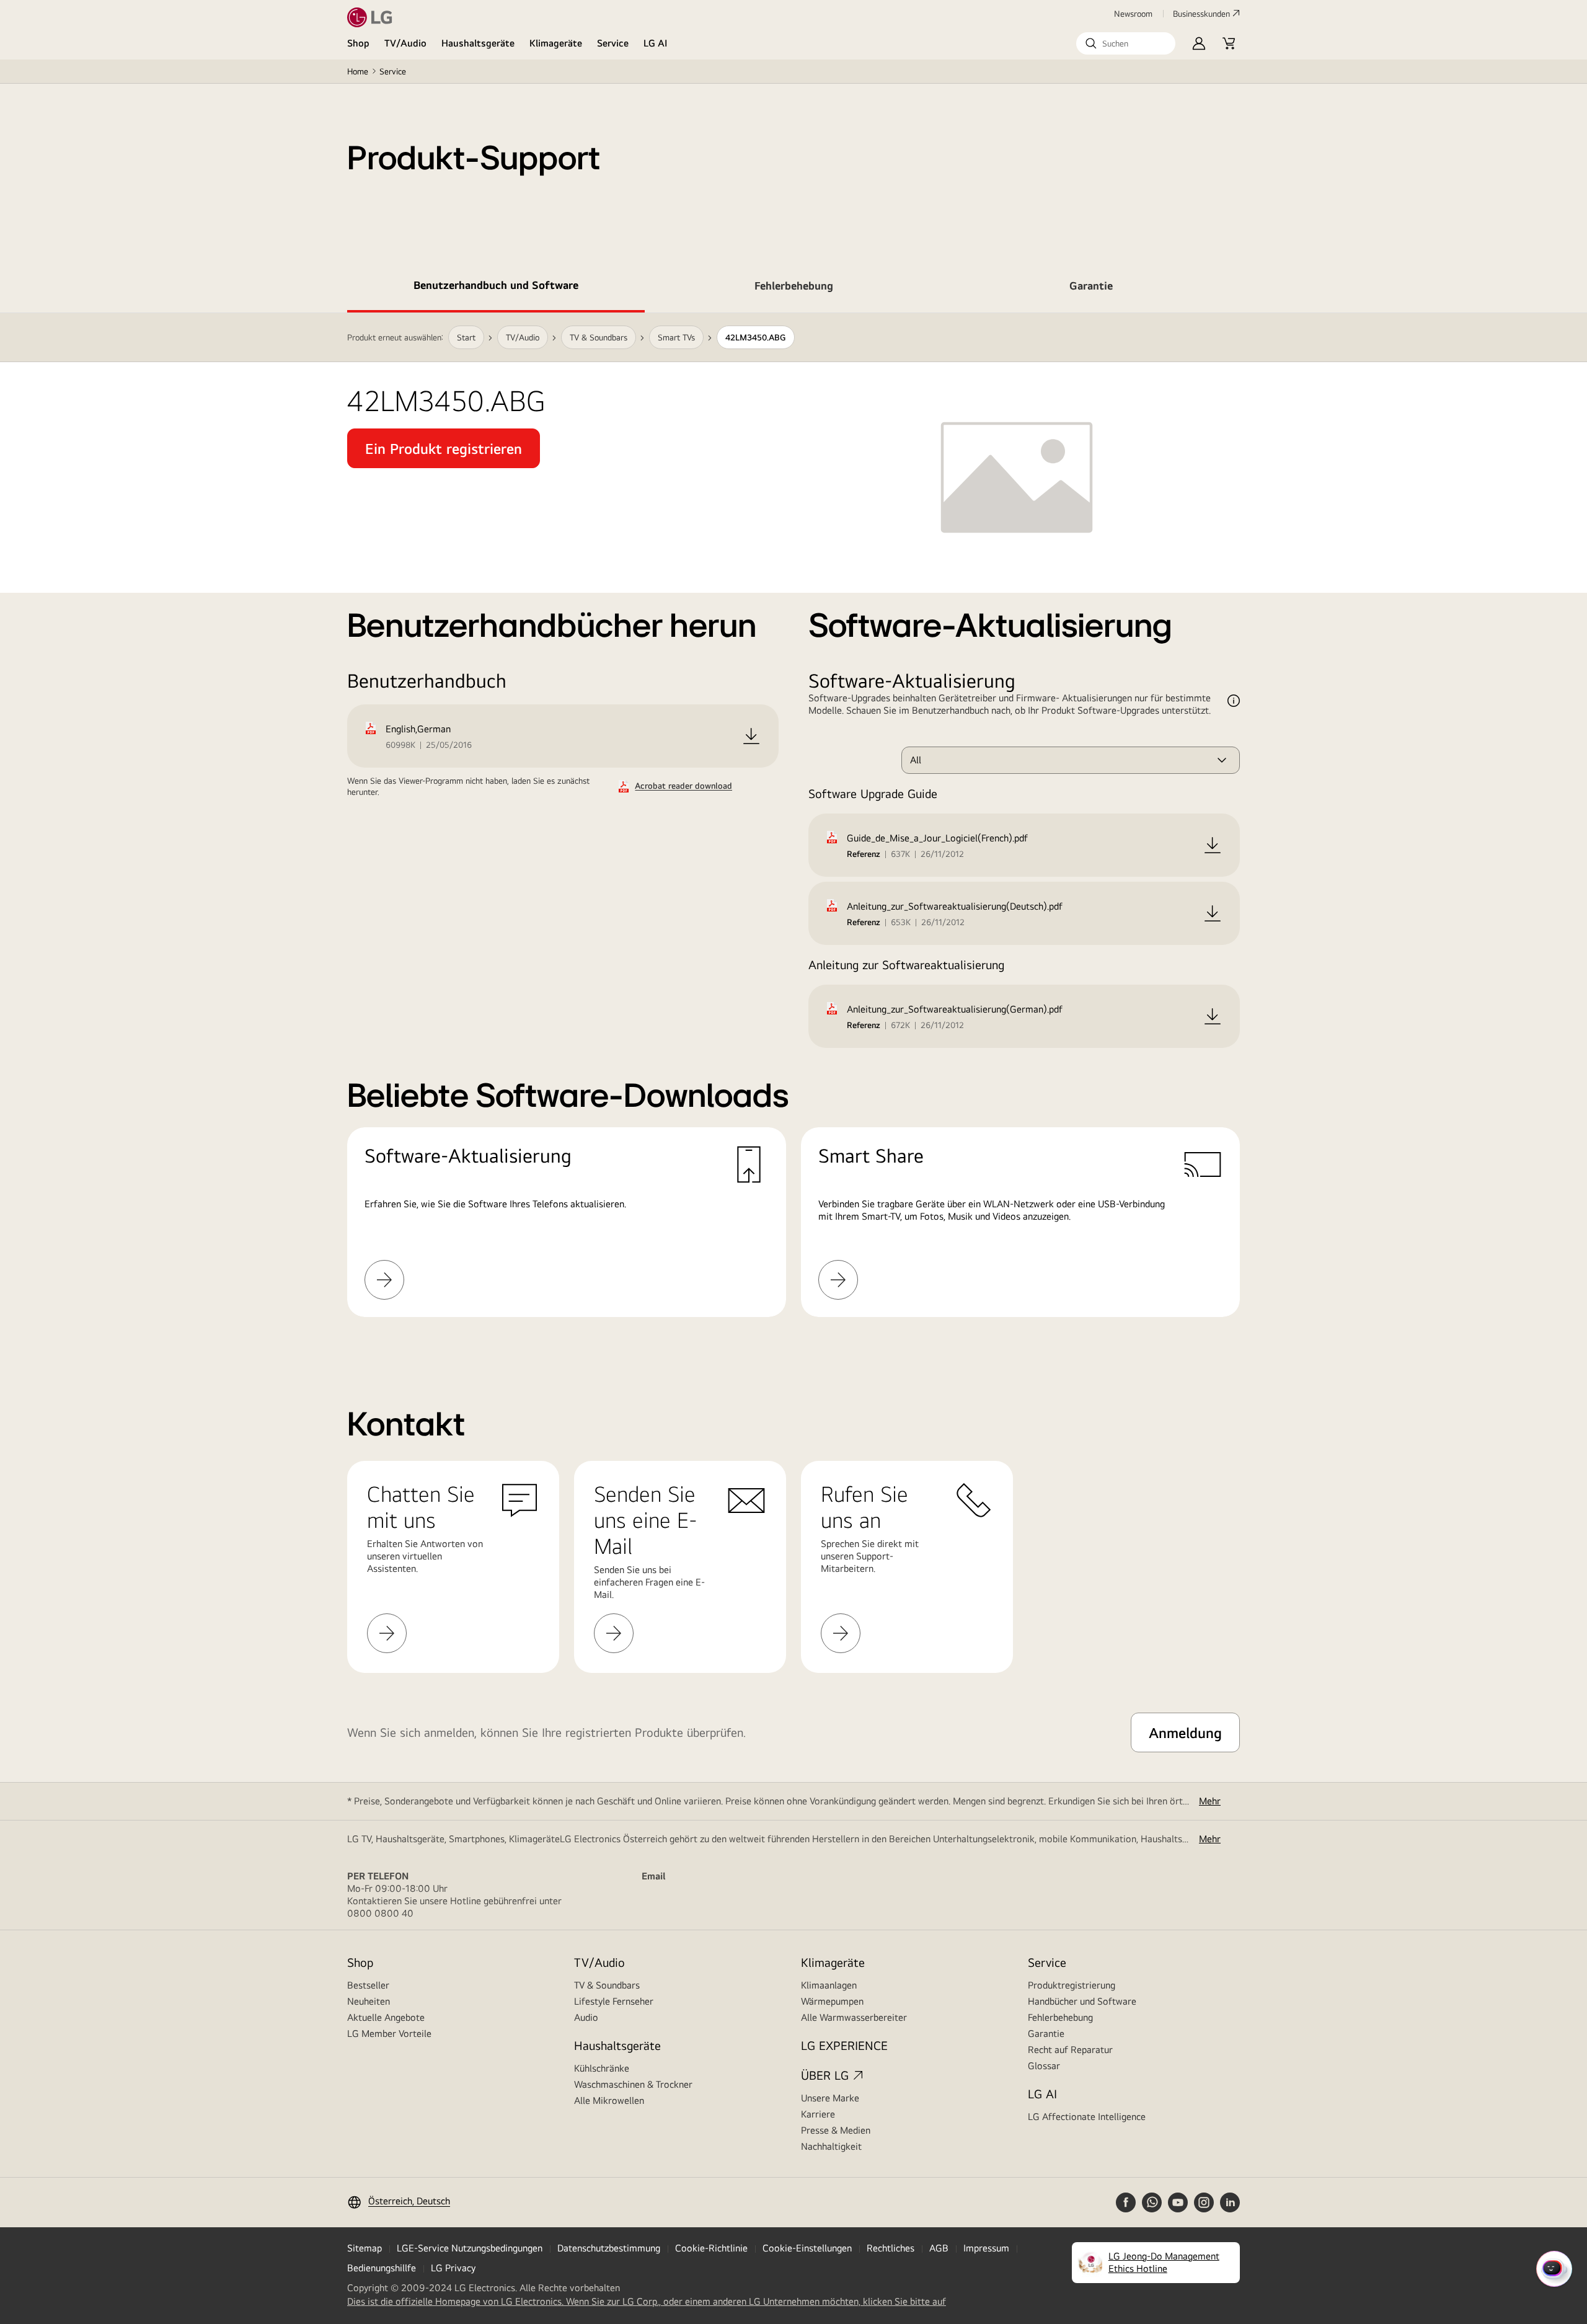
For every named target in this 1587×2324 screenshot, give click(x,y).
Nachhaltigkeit (831, 2146)
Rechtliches (891, 2248)
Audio (586, 2017)
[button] (1126, 43)
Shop (358, 43)
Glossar (1044, 2066)
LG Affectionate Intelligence (1087, 2117)
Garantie (1046, 2034)
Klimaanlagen (829, 1985)
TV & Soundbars (607, 1985)
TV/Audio (405, 43)
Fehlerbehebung (1060, 2017)
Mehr (1210, 1801)
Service (613, 43)
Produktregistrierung (1072, 1985)
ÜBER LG (825, 2075)
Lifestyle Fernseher (614, 2001)
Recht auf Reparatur (1070, 2050)
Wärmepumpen (832, 2001)
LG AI (656, 43)
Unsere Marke (830, 2098)
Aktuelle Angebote (386, 2017)
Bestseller (368, 1985)
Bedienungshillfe (382, 2268)
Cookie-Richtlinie (711, 2248)
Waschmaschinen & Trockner (633, 2084)
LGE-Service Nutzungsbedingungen (470, 2248)
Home (358, 71)
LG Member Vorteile (389, 2034)
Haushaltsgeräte (478, 43)
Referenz (864, 854)
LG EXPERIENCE (844, 2045)
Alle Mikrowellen (609, 2100)
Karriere (818, 2114)
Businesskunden (1201, 14)
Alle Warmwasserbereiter (854, 2017)
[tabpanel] (793, 830)
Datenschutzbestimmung (609, 2248)
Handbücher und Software (1082, 2001)
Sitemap (365, 2248)
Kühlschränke (602, 2068)
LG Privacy (453, 2268)
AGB (939, 2248)
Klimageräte (556, 43)
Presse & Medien (836, 2130)
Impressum (986, 2248)
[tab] (496, 288)
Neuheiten (369, 2001)
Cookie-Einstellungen (807, 2248)
